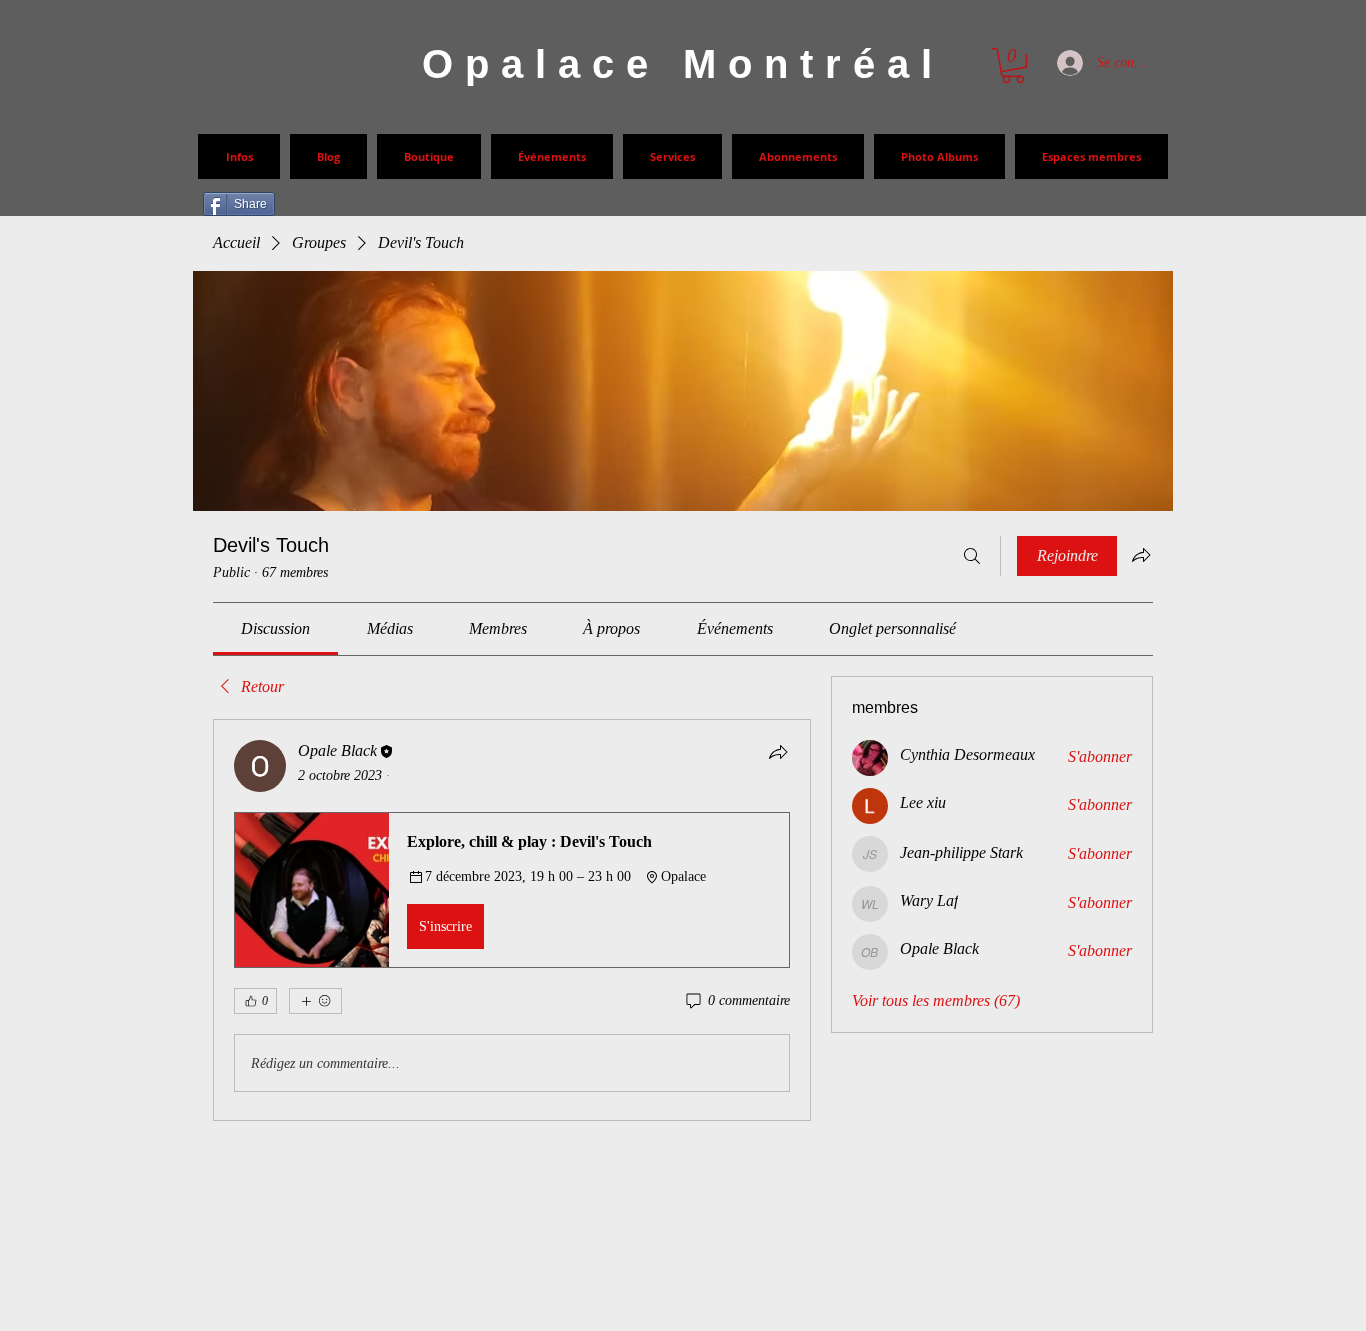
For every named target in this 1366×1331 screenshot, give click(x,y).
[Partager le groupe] (1141, 555)
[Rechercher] (972, 556)
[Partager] (778, 752)
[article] (512, 920)
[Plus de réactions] (315, 1001)
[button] (512, 890)
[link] (275, 628)
